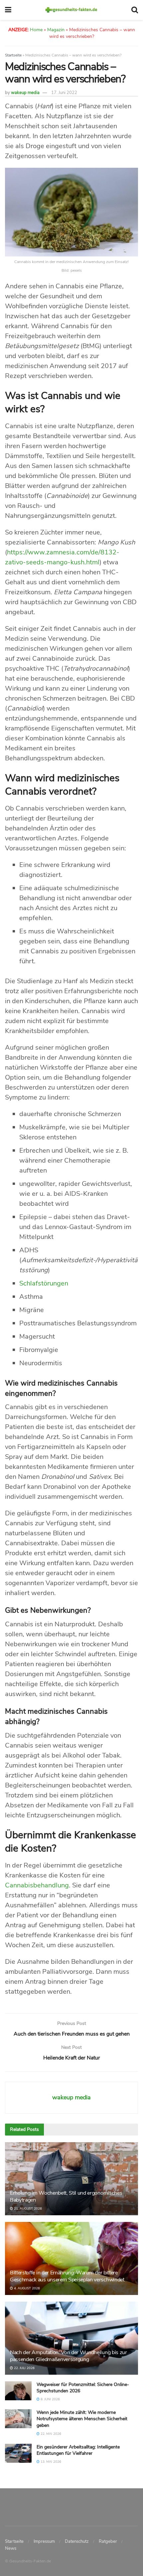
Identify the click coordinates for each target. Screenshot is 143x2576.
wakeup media (25, 93)
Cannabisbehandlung (37, 1885)
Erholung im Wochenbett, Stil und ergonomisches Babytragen (66, 2196)
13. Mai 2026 (50, 2462)
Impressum (44, 2541)
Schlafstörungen (44, 1283)
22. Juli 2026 (24, 2368)
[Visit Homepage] (71, 10)
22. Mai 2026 (50, 2434)
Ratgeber (108, 2541)
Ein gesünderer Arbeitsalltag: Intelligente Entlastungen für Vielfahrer (78, 2450)
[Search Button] (135, 10)
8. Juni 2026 (50, 2399)
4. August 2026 (26, 2288)
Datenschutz (77, 2541)
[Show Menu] (8, 10)
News (11, 2548)
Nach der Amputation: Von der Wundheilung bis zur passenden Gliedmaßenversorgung (69, 2356)
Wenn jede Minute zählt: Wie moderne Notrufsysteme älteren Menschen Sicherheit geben (82, 2419)
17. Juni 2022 (64, 93)
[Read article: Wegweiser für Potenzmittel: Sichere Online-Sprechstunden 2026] (18, 2391)
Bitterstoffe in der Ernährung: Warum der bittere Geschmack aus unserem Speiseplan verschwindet (67, 2276)
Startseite (13, 55)
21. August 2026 (27, 2209)
